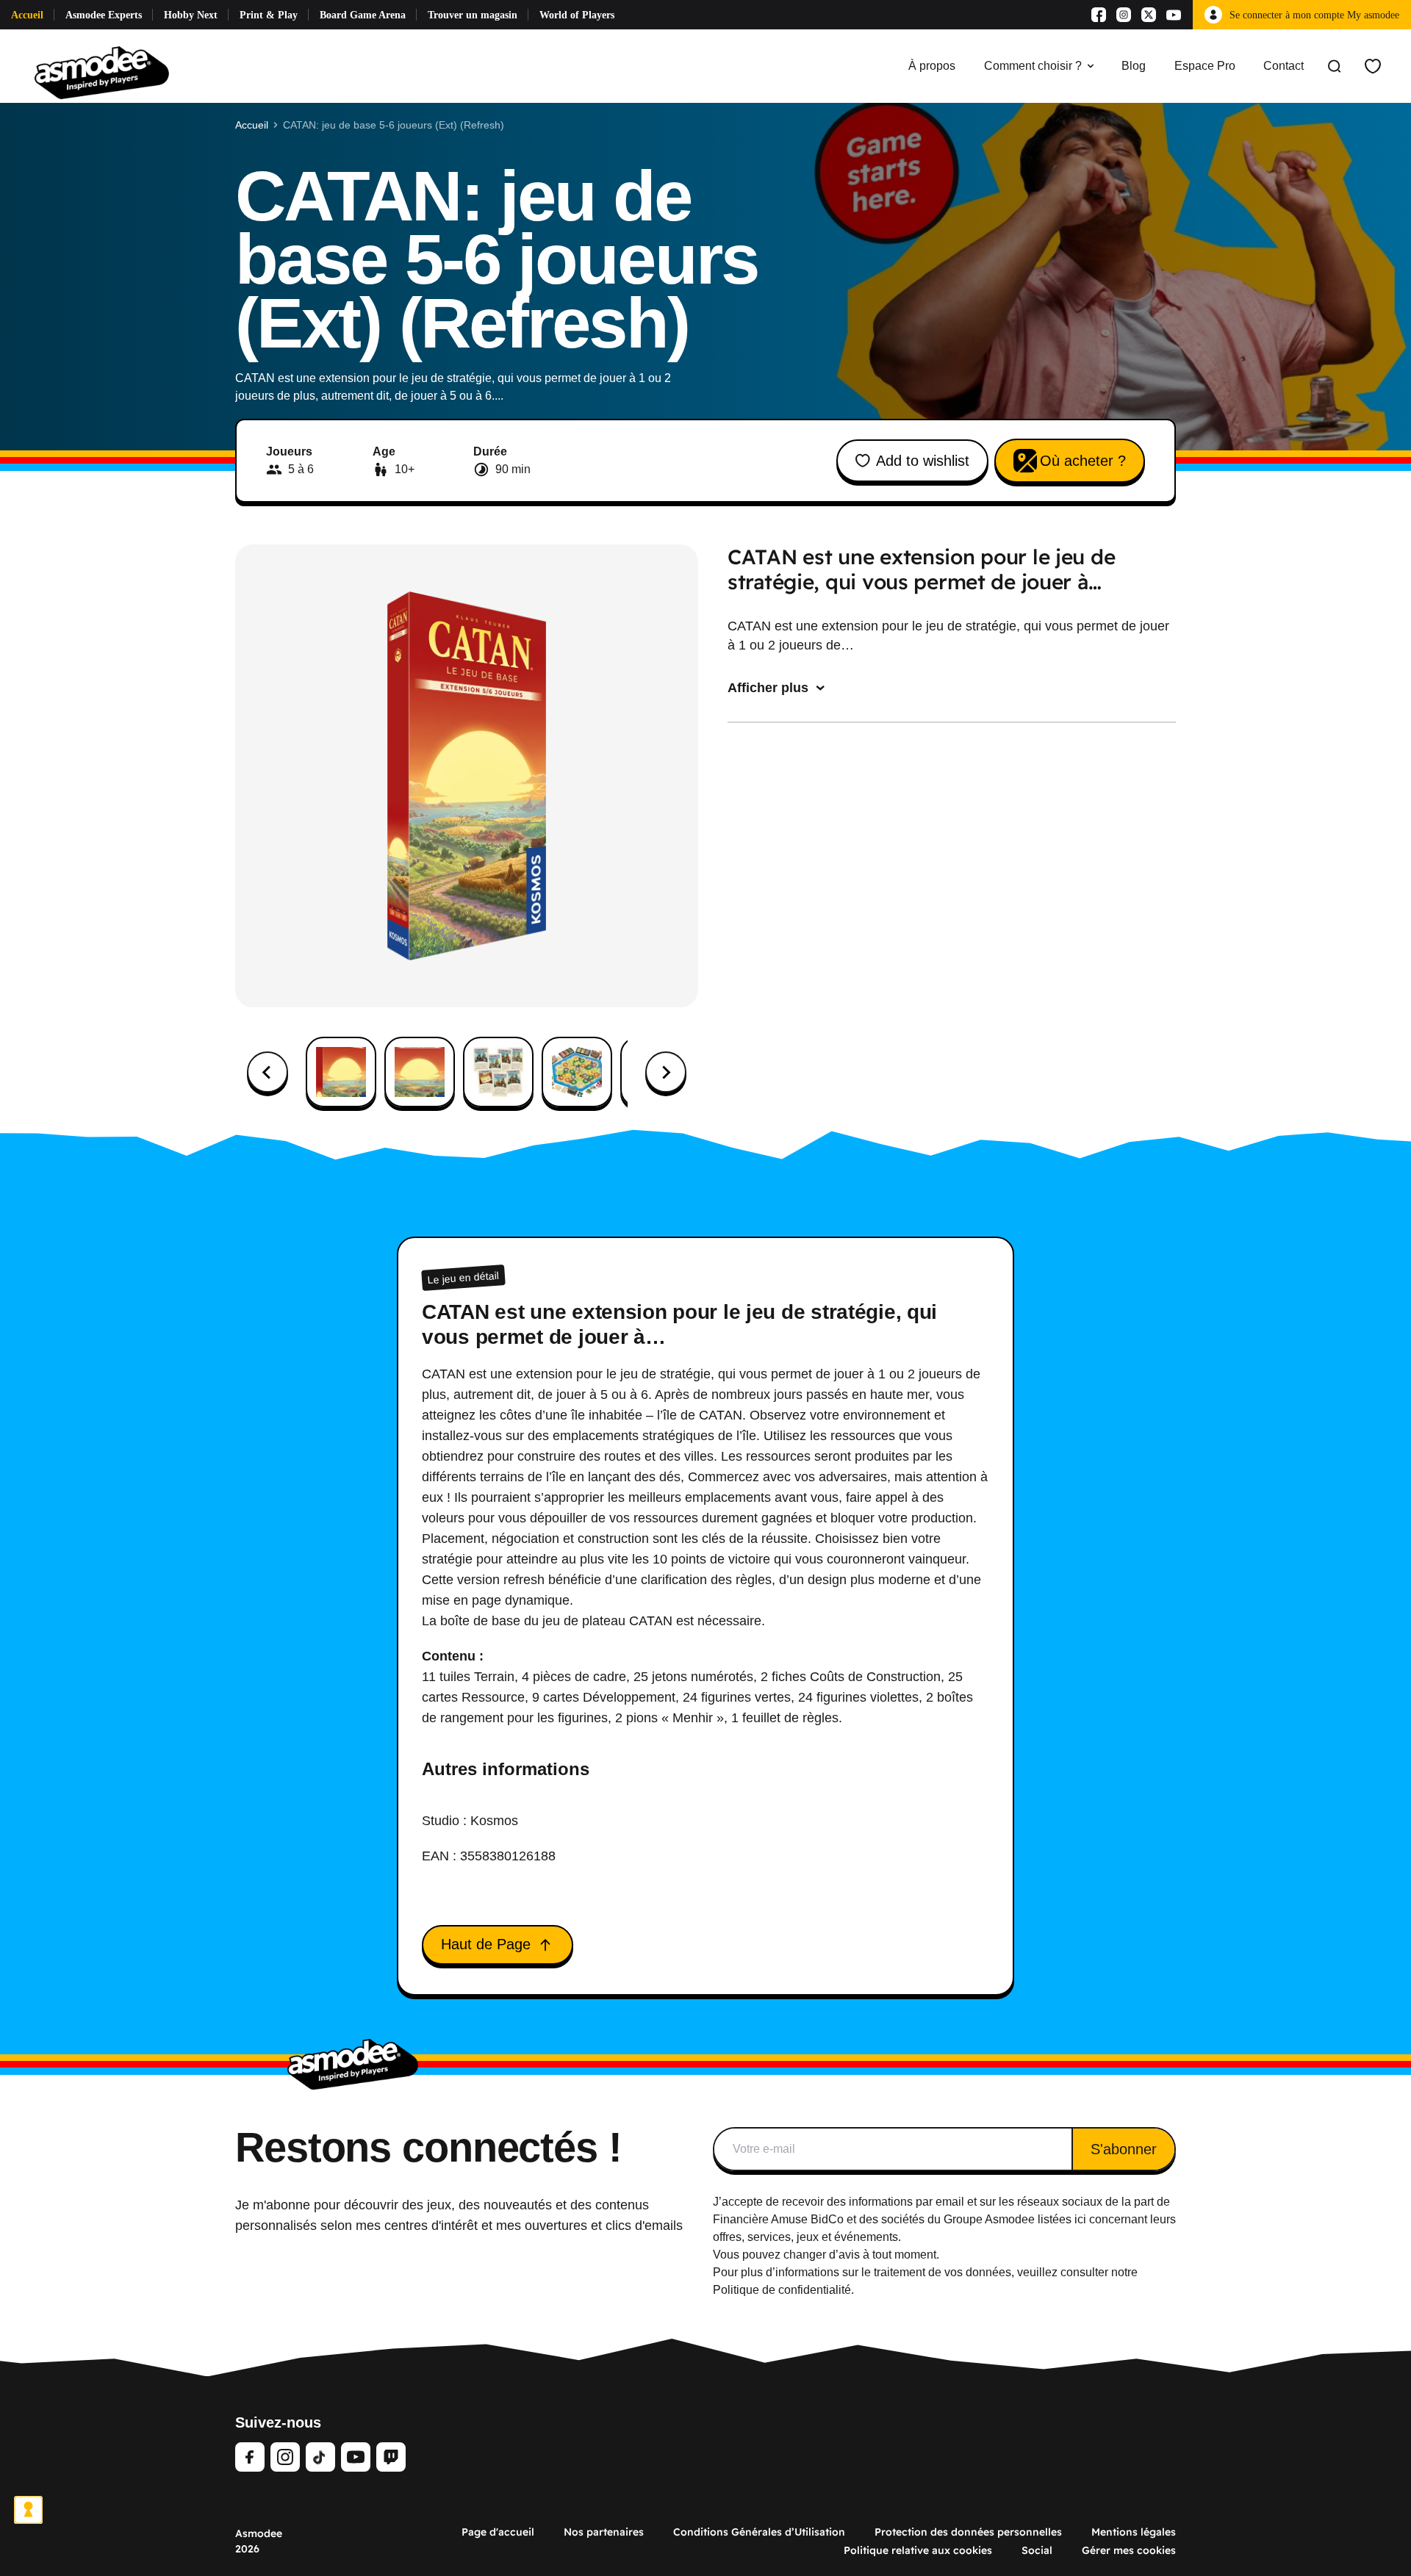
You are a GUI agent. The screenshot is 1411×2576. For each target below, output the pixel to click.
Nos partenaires (604, 2532)
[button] (341, 1072)
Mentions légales (1134, 2532)
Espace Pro (1205, 66)
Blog (1134, 66)
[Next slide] (666, 1072)
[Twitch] (391, 2457)
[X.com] (1149, 15)
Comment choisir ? (1033, 66)
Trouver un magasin (473, 15)
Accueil (27, 15)
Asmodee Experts (104, 15)
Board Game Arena (363, 15)
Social (1037, 2550)
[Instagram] (1124, 15)
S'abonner (1124, 2149)
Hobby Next (191, 15)
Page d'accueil (498, 2532)
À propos (932, 66)
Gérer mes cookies (1129, 2550)
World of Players (577, 15)
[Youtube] (1174, 15)
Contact (1283, 66)
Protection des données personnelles (968, 2532)
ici (1080, 2219)
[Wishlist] (1373, 66)
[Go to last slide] (268, 1072)
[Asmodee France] (102, 66)
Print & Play (269, 15)
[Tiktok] (320, 2457)
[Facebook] (1099, 15)
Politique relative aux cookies (918, 2550)
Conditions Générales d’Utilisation (759, 2532)
